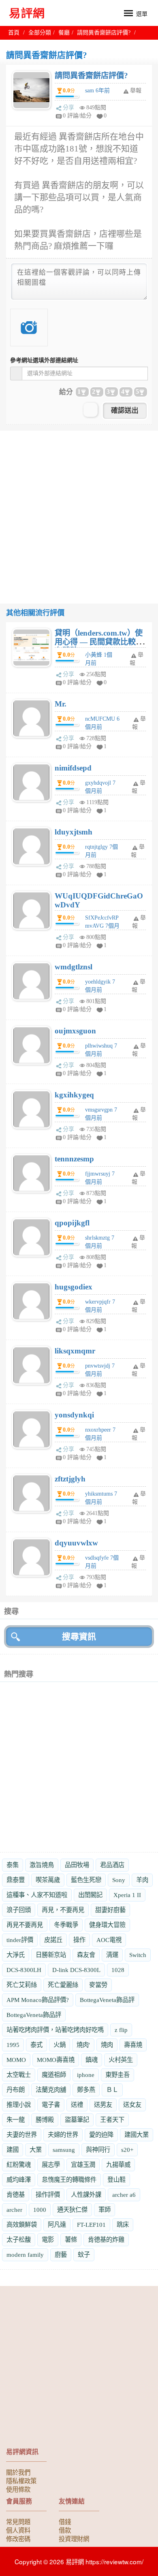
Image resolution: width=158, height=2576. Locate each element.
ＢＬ (112, 2090)
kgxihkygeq (74, 1095)
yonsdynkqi (74, 1415)
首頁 (14, 33)
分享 (68, 108)
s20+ (127, 2150)
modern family (25, 2255)
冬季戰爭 (66, 1925)
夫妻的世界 (22, 2135)
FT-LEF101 (91, 2225)
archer (14, 2210)
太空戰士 (19, 2075)
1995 (13, 2045)
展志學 (51, 2165)
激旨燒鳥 (42, 1865)
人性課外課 (86, 2195)
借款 (65, 2530)
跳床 (123, 2225)
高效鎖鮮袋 (22, 2225)
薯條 (71, 2240)
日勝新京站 (51, 1955)
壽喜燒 (133, 2045)
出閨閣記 (90, 1895)
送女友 (132, 2105)
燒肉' (83, 2045)
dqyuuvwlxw (76, 1543)
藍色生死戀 (86, 1880)
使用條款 (18, 2489)
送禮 (77, 2105)
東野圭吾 (117, 2075)
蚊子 (84, 2255)
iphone (86, 2075)
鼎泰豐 (16, 1880)
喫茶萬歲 (48, 1880)
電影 (48, 2240)
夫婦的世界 (63, 2135)
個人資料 (18, 2530)
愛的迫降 (101, 2135)
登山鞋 (116, 2180)
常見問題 (18, 2521)
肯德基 (16, 2195)
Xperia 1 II (127, 1895)
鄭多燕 (86, 2090)
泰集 (13, 1865)
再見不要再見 (25, 1925)
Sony (119, 1880)
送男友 (103, 2105)
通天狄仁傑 (72, 2210)
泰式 (36, 2045)
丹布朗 (16, 2090)
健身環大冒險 (107, 1925)
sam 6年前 (97, 91)
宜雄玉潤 (83, 2165)
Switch (138, 1955)
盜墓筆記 (77, 2120)
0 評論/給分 (77, 116)
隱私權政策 (21, 2480)
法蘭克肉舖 (51, 2090)
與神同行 (98, 2150)
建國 (13, 2150)
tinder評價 (20, 1940)
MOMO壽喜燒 (56, 2060)
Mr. (61, 704)
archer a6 (124, 2195)
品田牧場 (77, 1865)
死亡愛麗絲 (63, 1985)
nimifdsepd (73, 768)
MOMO (16, 2060)
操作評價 (48, 2195)
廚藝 (61, 2255)
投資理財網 (74, 2538)
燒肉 (107, 2045)
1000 (40, 2210)
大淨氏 (16, 1955)
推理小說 (19, 2105)
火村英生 (121, 2060)
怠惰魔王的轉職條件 (69, 2180)
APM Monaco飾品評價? (38, 2000)
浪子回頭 (19, 1910)
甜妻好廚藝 (110, 1910)
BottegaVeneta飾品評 (107, 2000)
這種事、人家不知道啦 (37, 1895)
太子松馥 (19, 2240)
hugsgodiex (74, 1287)
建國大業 (137, 2135)
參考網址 (44, 360)
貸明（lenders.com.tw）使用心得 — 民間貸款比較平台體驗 (99, 642)
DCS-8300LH (24, 1970)
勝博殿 (45, 2120)
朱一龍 (16, 2120)
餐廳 (64, 33)
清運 (112, 1955)
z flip (121, 2030)
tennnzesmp (74, 1159)
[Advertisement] (79, 510)
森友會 (86, 1955)
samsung (64, 2150)
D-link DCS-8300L (76, 1970)
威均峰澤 (19, 2180)
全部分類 (40, 33)
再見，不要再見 (63, 1910)
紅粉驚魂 (19, 2165)
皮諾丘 (53, 1940)
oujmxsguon (75, 1031)
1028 (118, 1970)
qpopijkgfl (72, 1223)
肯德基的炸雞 (106, 2240)
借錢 (65, 2521)
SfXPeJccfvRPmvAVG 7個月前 (102, 926)
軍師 (105, 2210)
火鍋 (60, 2045)
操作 (79, 1940)
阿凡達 (57, 2225)
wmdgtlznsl (74, 967)
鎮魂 (92, 2060)
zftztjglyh (70, 1479)
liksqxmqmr (75, 1351)
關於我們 (18, 2472)
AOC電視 (109, 1940)
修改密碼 (18, 2538)
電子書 (51, 2105)
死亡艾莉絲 (22, 1985)
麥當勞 (98, 1985)
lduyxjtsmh (74, 832)
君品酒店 (112, 1865)
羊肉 (142, 1880)
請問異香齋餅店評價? (91, 76)
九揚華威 (118, 2165)
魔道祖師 (54, 2075)
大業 (36, 2150)
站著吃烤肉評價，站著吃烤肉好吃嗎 (55, 2030)
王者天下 (112, 2120)
